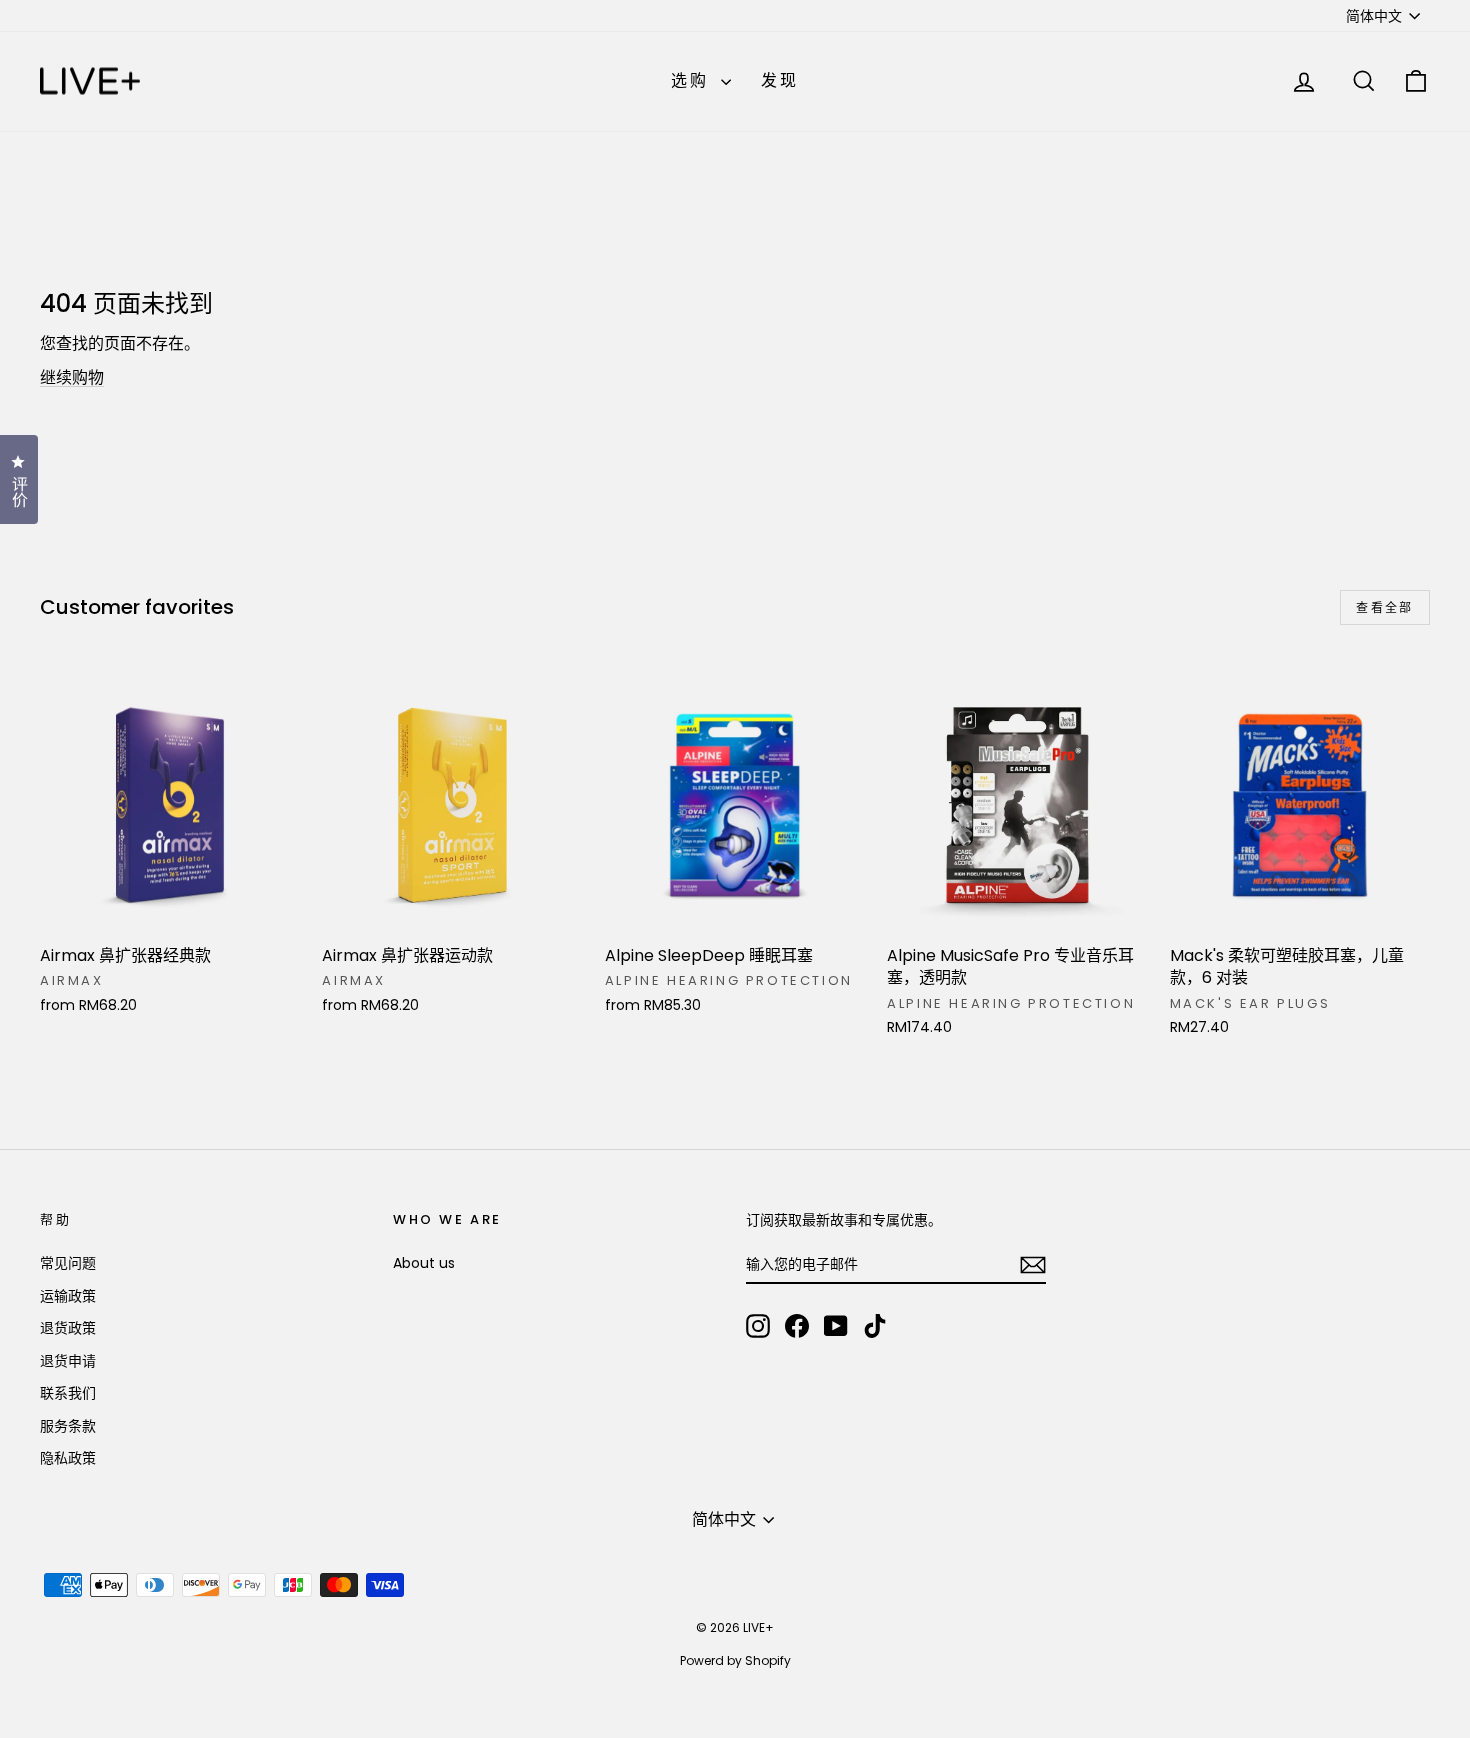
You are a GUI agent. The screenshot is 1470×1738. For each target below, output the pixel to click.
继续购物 (72, 377)
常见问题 (68, 1263)
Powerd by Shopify (735, 1660)
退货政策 (68, 1328)
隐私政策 (68, 1458)
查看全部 (1385, 607)
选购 (694, 80)
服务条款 (68, 1426)
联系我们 (68, 1393)
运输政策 (68, 1296)
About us (424, 1263)
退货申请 (68, 1361)
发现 (780, 80)
